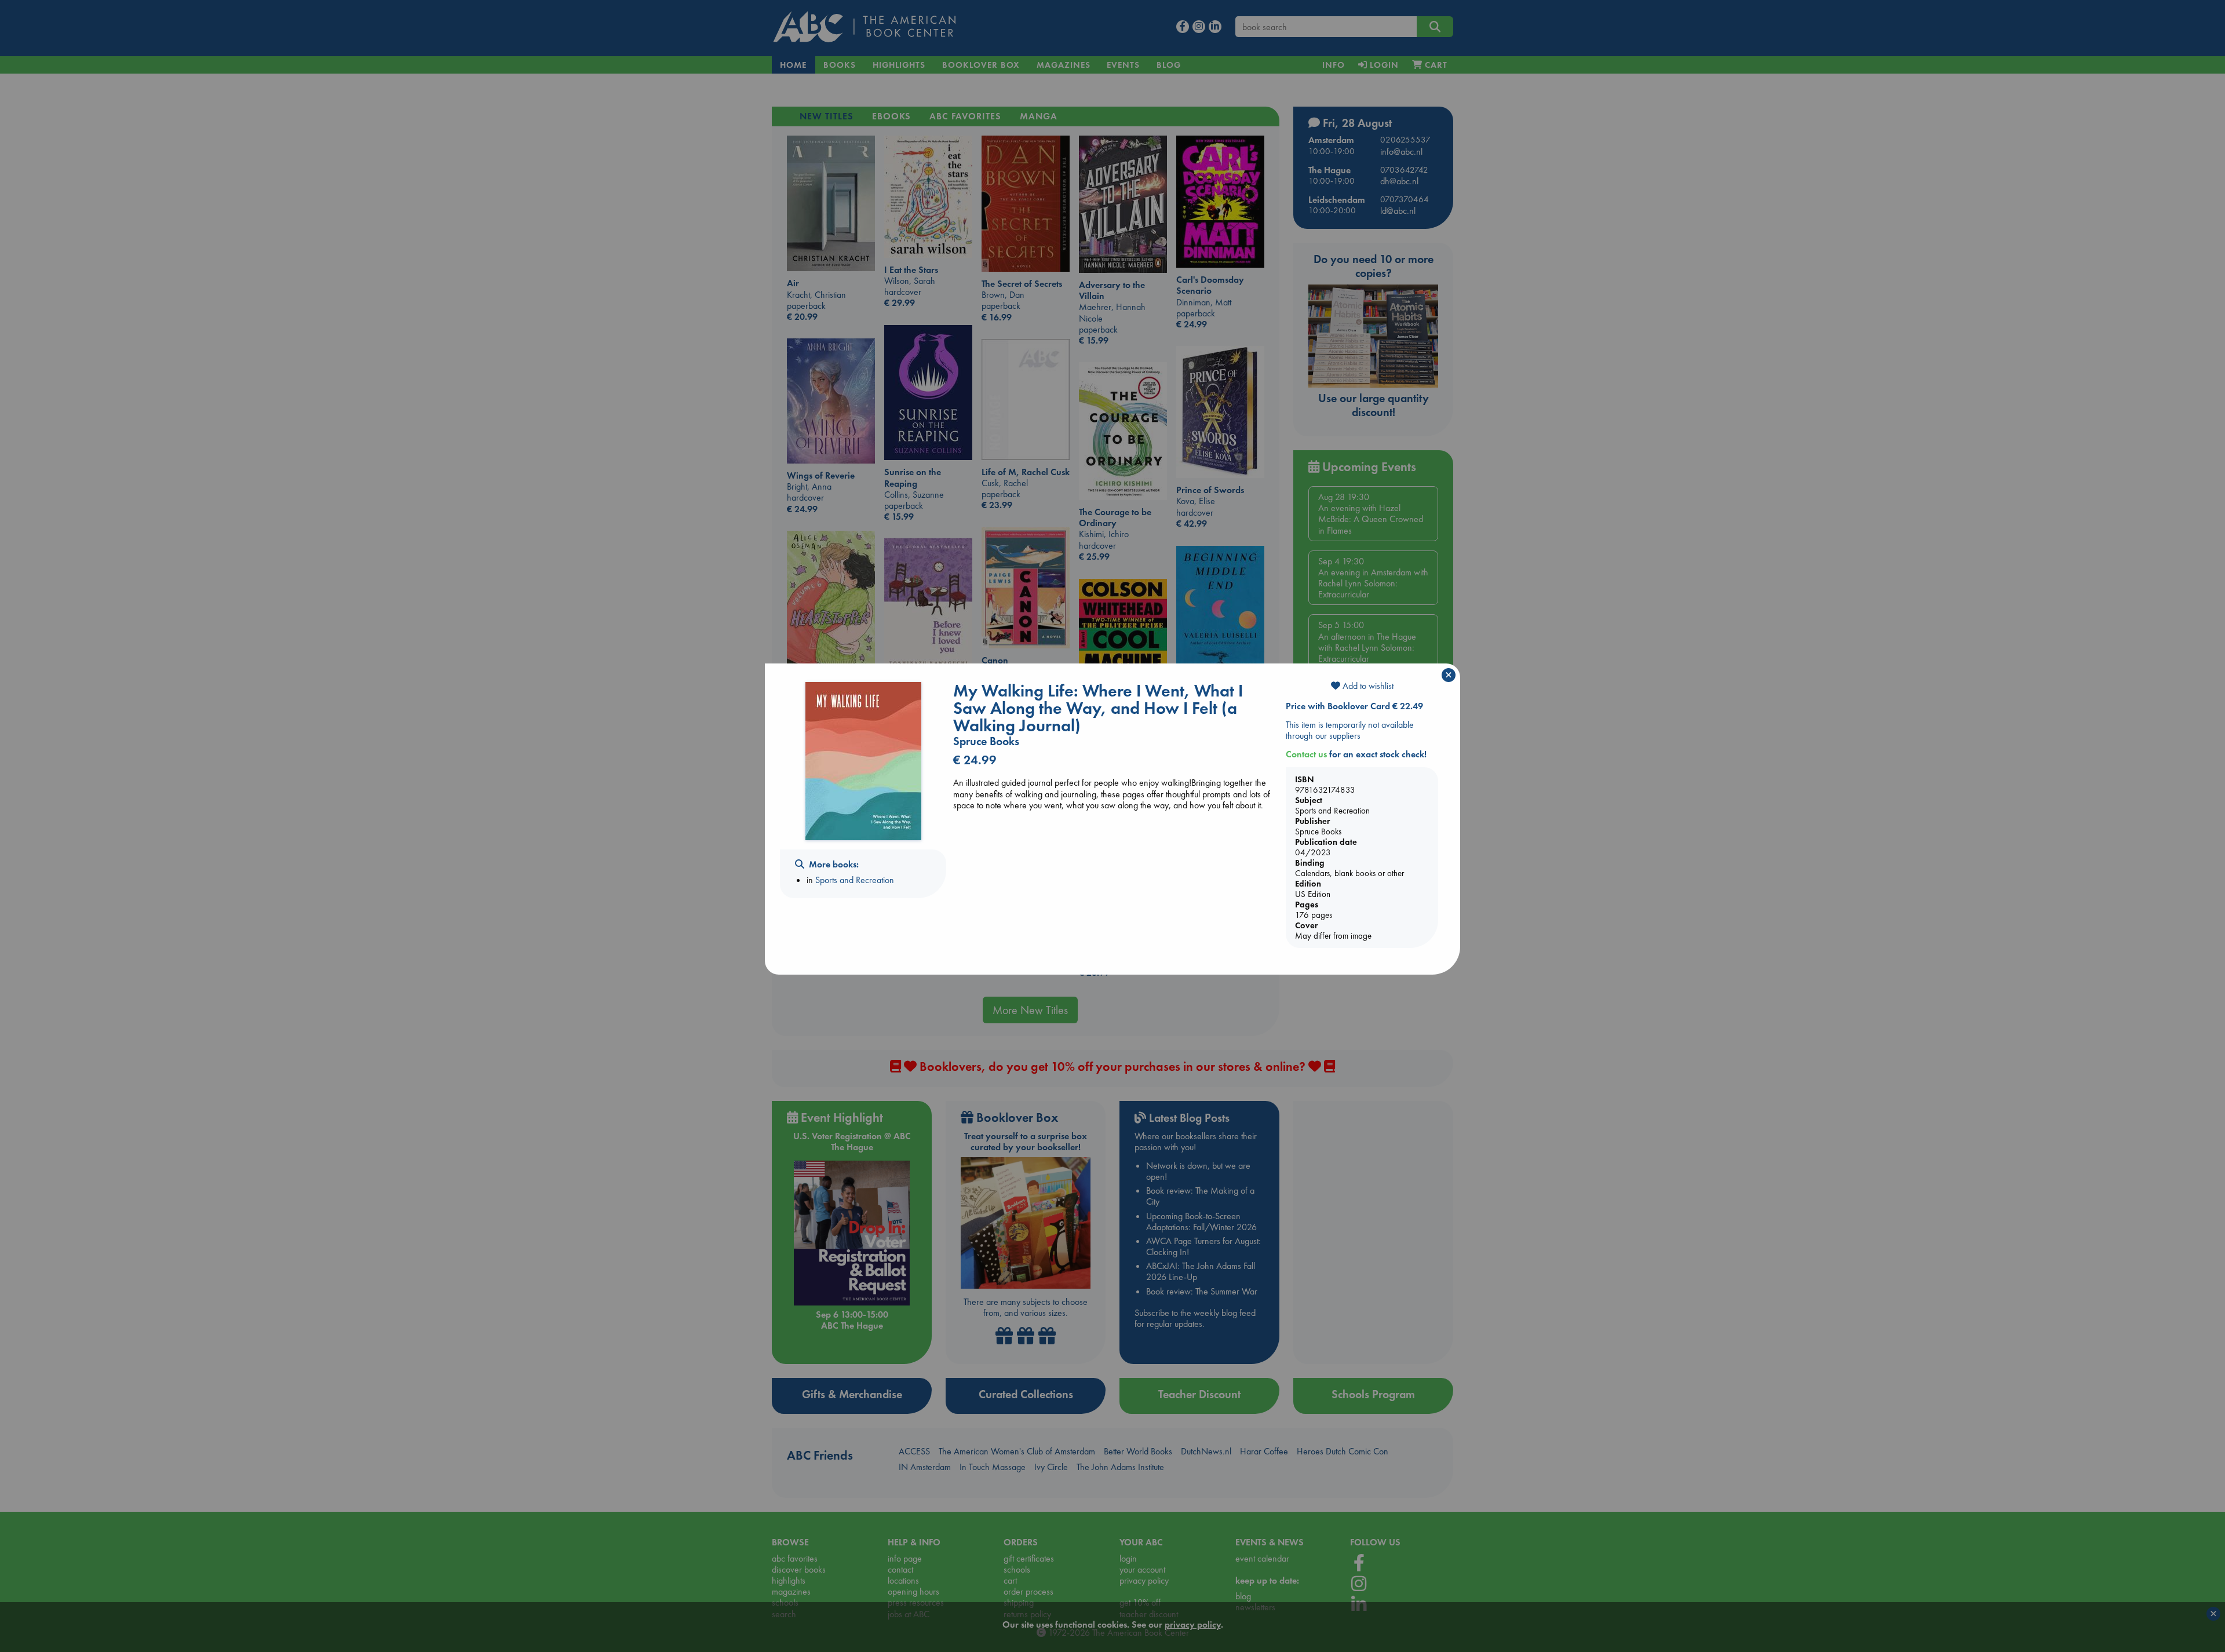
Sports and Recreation (855, 880)
